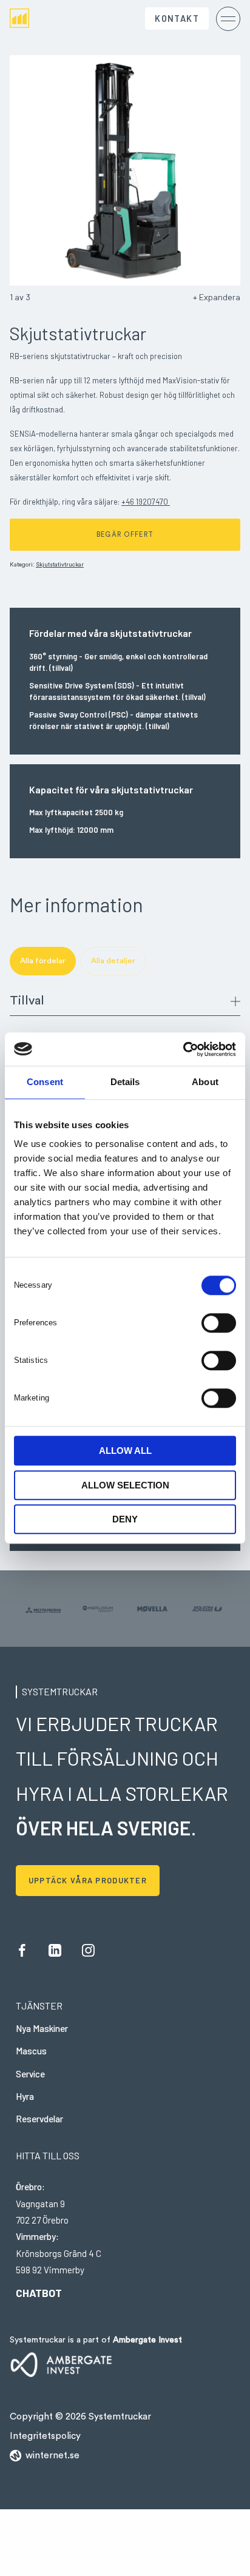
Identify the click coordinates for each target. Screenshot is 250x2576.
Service (30, 2074)
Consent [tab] (45, 1082)
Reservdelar (39, 2119)
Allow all (125, 1451)
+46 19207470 (146, 502)
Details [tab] (125, 1082)
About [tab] (205, 1082)
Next (183, 170)
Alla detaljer (113, 961)
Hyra (25, 2096)
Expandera (220, 297)
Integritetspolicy (45, 2436)
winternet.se (52, 2456)
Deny (125, 1519)
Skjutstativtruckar (60, 565)
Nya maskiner (42, 2028)
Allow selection (125, 1485)
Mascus (31, 2051)
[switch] (219, 1322)
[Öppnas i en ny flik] (183, 1049)
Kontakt (177, 18)
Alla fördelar (43, 961)
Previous (67, 170)
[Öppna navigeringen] (228, 18)
